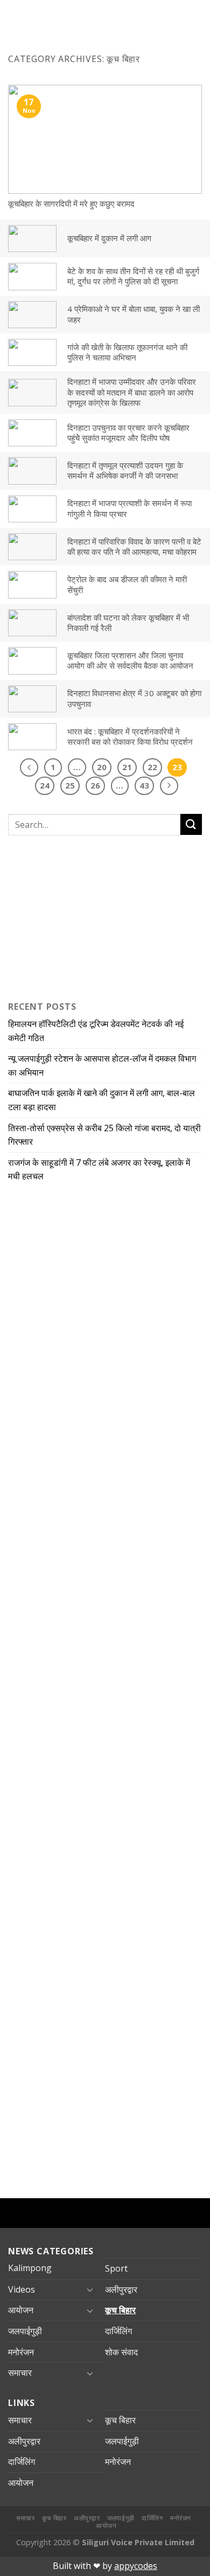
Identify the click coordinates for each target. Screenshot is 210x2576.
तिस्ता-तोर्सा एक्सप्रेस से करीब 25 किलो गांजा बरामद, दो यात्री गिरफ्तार (104, 1135)
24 (45, 785)
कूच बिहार (120, 2310)
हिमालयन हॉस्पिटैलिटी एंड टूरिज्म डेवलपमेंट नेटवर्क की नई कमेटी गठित (96, 1031)
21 (127, 767)
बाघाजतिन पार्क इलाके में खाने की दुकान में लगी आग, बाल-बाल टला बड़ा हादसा (101, 1100)
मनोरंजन (21, 2352)
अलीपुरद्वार (121, 2289)
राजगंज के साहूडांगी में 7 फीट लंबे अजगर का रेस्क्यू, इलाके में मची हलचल (99, 1170)
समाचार (20, 2373)
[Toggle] (90, 2289)
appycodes (136, 2566)
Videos (22, 2289)
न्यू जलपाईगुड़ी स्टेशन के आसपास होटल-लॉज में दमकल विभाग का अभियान (102, 1065)
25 (70, 785)
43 (144, 785)
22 (152, 767)
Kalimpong (30, 2268)
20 (102, 767)
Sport (116, 2268)
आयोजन (21, 2310)
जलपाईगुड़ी (25, 2331)
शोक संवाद (121, 2352)
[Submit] (191, 824)
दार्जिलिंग (118, 2331)
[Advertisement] (75, 916)
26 (95, 785)
